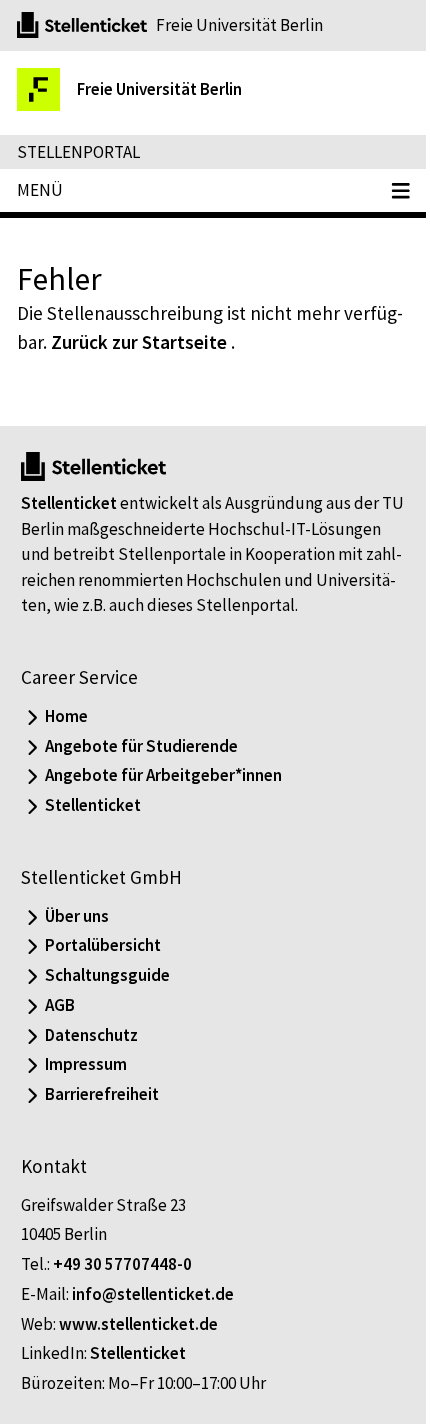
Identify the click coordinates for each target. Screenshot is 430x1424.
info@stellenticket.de (153, 1294)
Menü (40, 190)
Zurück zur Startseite (139, 342)
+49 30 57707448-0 (122, 1264)
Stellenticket (69, 503)
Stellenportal (78, 152)
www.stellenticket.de (138, 1324)
